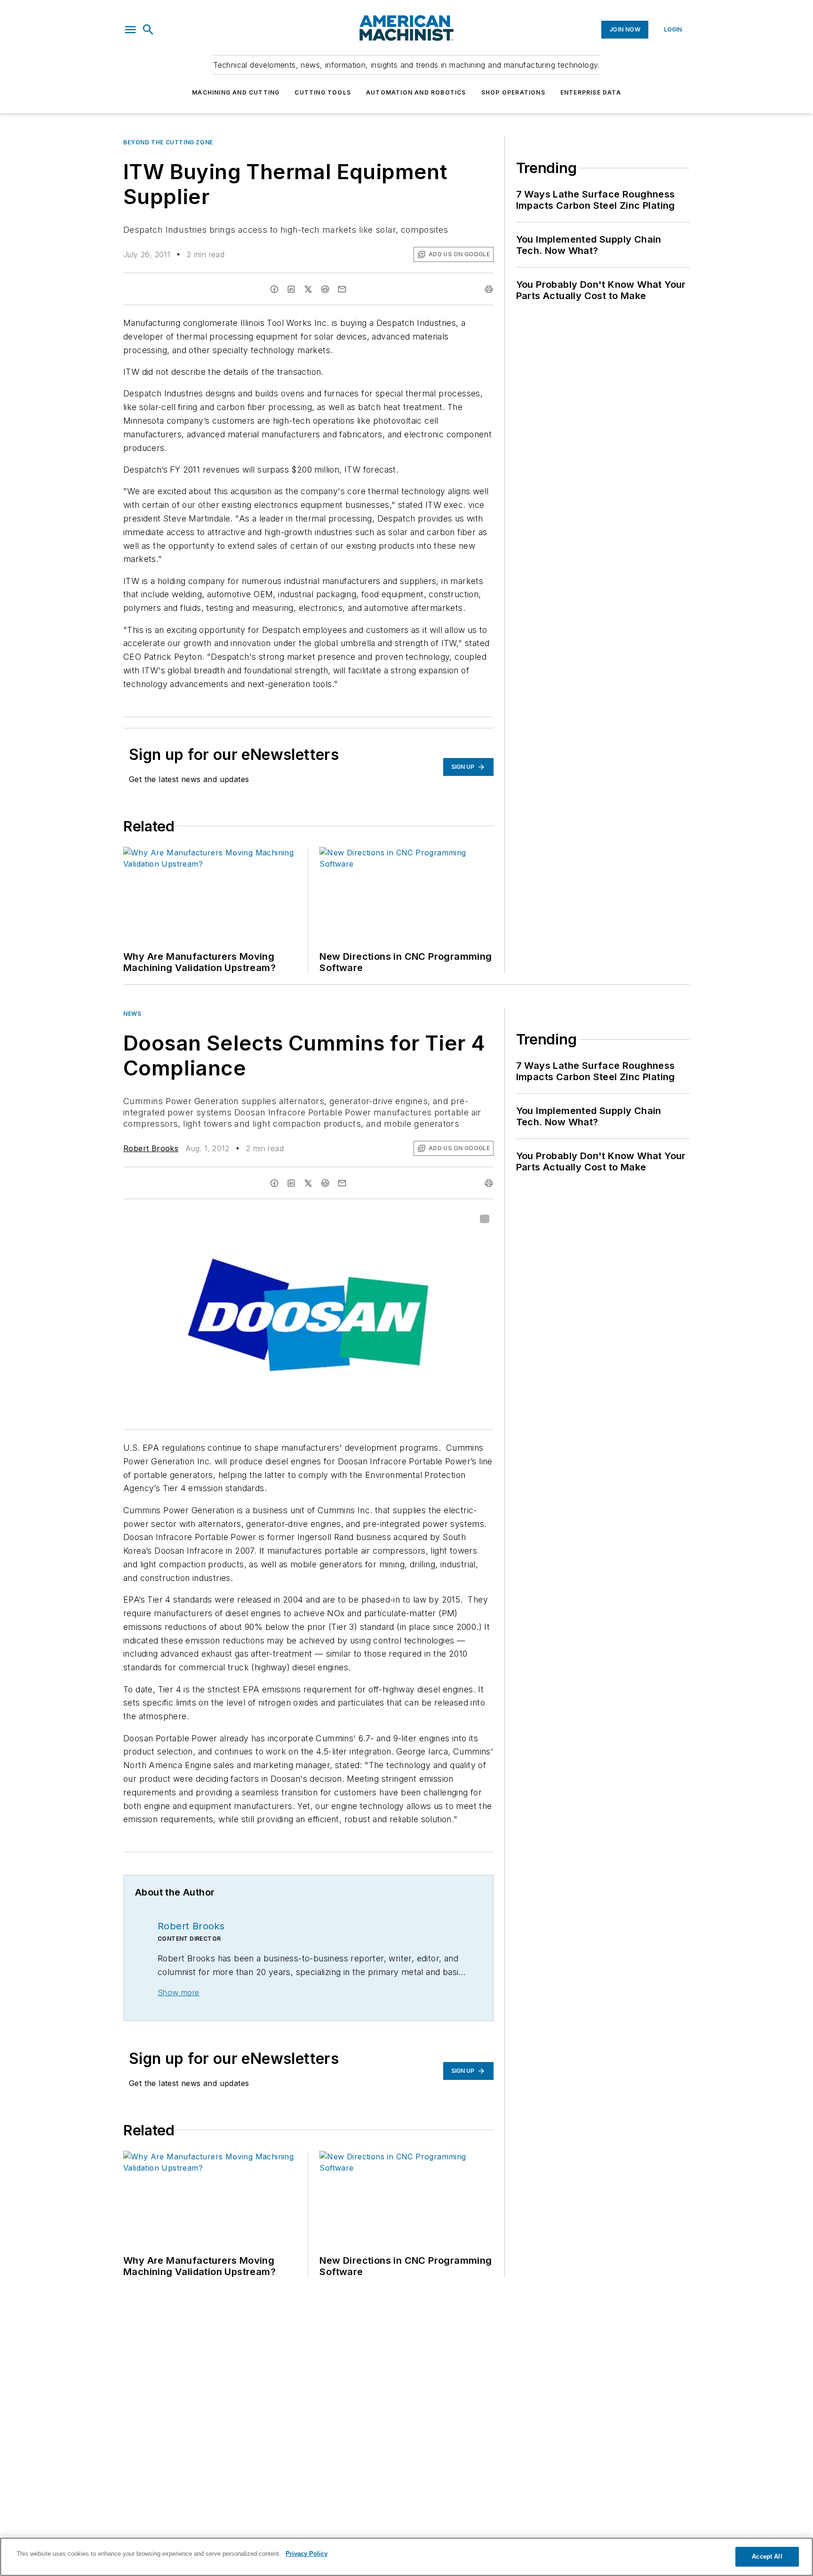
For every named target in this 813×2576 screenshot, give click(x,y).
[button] (130, 30)
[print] (489, 289)
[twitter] (308, 289)
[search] (148, 30)
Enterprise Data (591, 92)
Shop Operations (513, 92)
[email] (342, 289)
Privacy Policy (307, 2554)
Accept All (767, 2556)
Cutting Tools (323, 92)
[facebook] (274, 289)
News (132, 1014)
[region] (406, 2557)
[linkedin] (291, 289)
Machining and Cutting (236, 92)
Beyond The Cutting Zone (168, 142)
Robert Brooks (151, 1148)
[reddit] (325, 289)
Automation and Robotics (416, 92)
